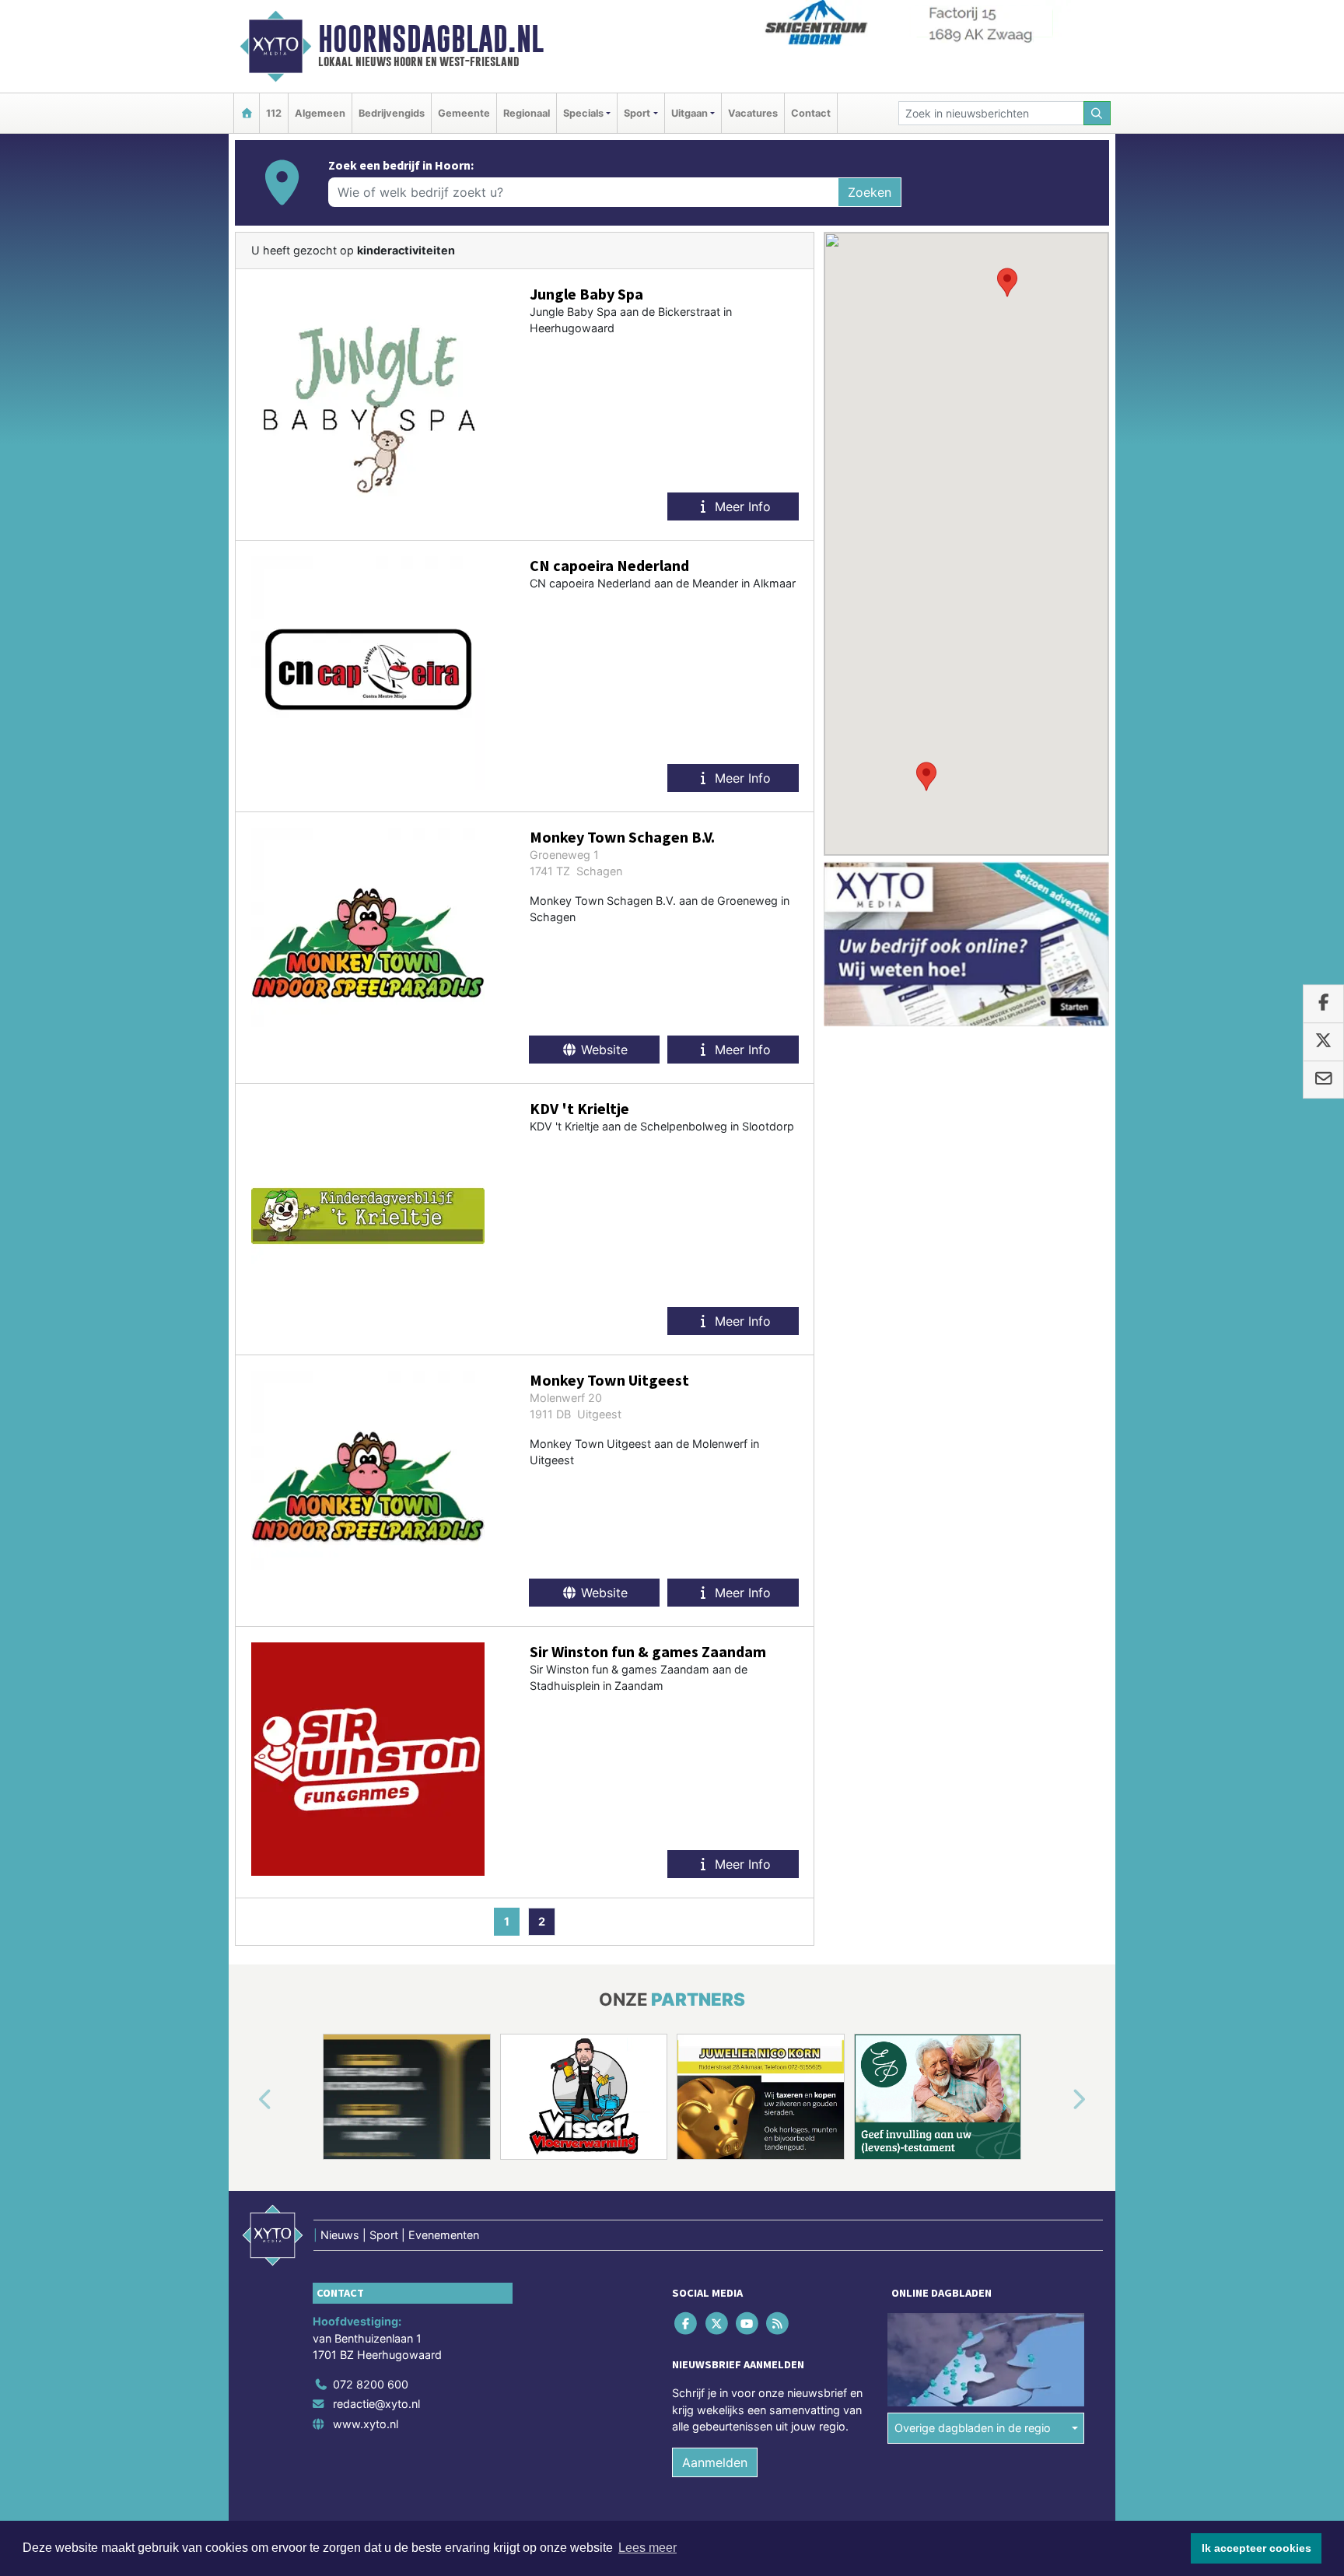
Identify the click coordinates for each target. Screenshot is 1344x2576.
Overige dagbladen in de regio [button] (973, 2428)
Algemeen (320, 113)
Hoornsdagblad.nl (431, 39)
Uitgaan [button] (689, 113)
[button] (1007, 282)
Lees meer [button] (647, 2548)
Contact (811, 113)
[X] (717, 2323)
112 (274, 113)
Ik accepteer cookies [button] (1256, 2548)
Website (602, 1050)
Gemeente (464, 113)
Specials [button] (583, 113)
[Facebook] (687, 2323)
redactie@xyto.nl (376, 2404)
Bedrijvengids (392, 113)
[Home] (247, 113)
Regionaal (527, 113)
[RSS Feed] (779, 2323)
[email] (1323, 1080)
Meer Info (741, 506)
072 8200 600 (371, 2384)
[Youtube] (748, 2323)
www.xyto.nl (366, 2424)
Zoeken (870, 192)
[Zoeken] (1097, 113)
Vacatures (753, 113)
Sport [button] (637, 113)
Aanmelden (715, 2462)
